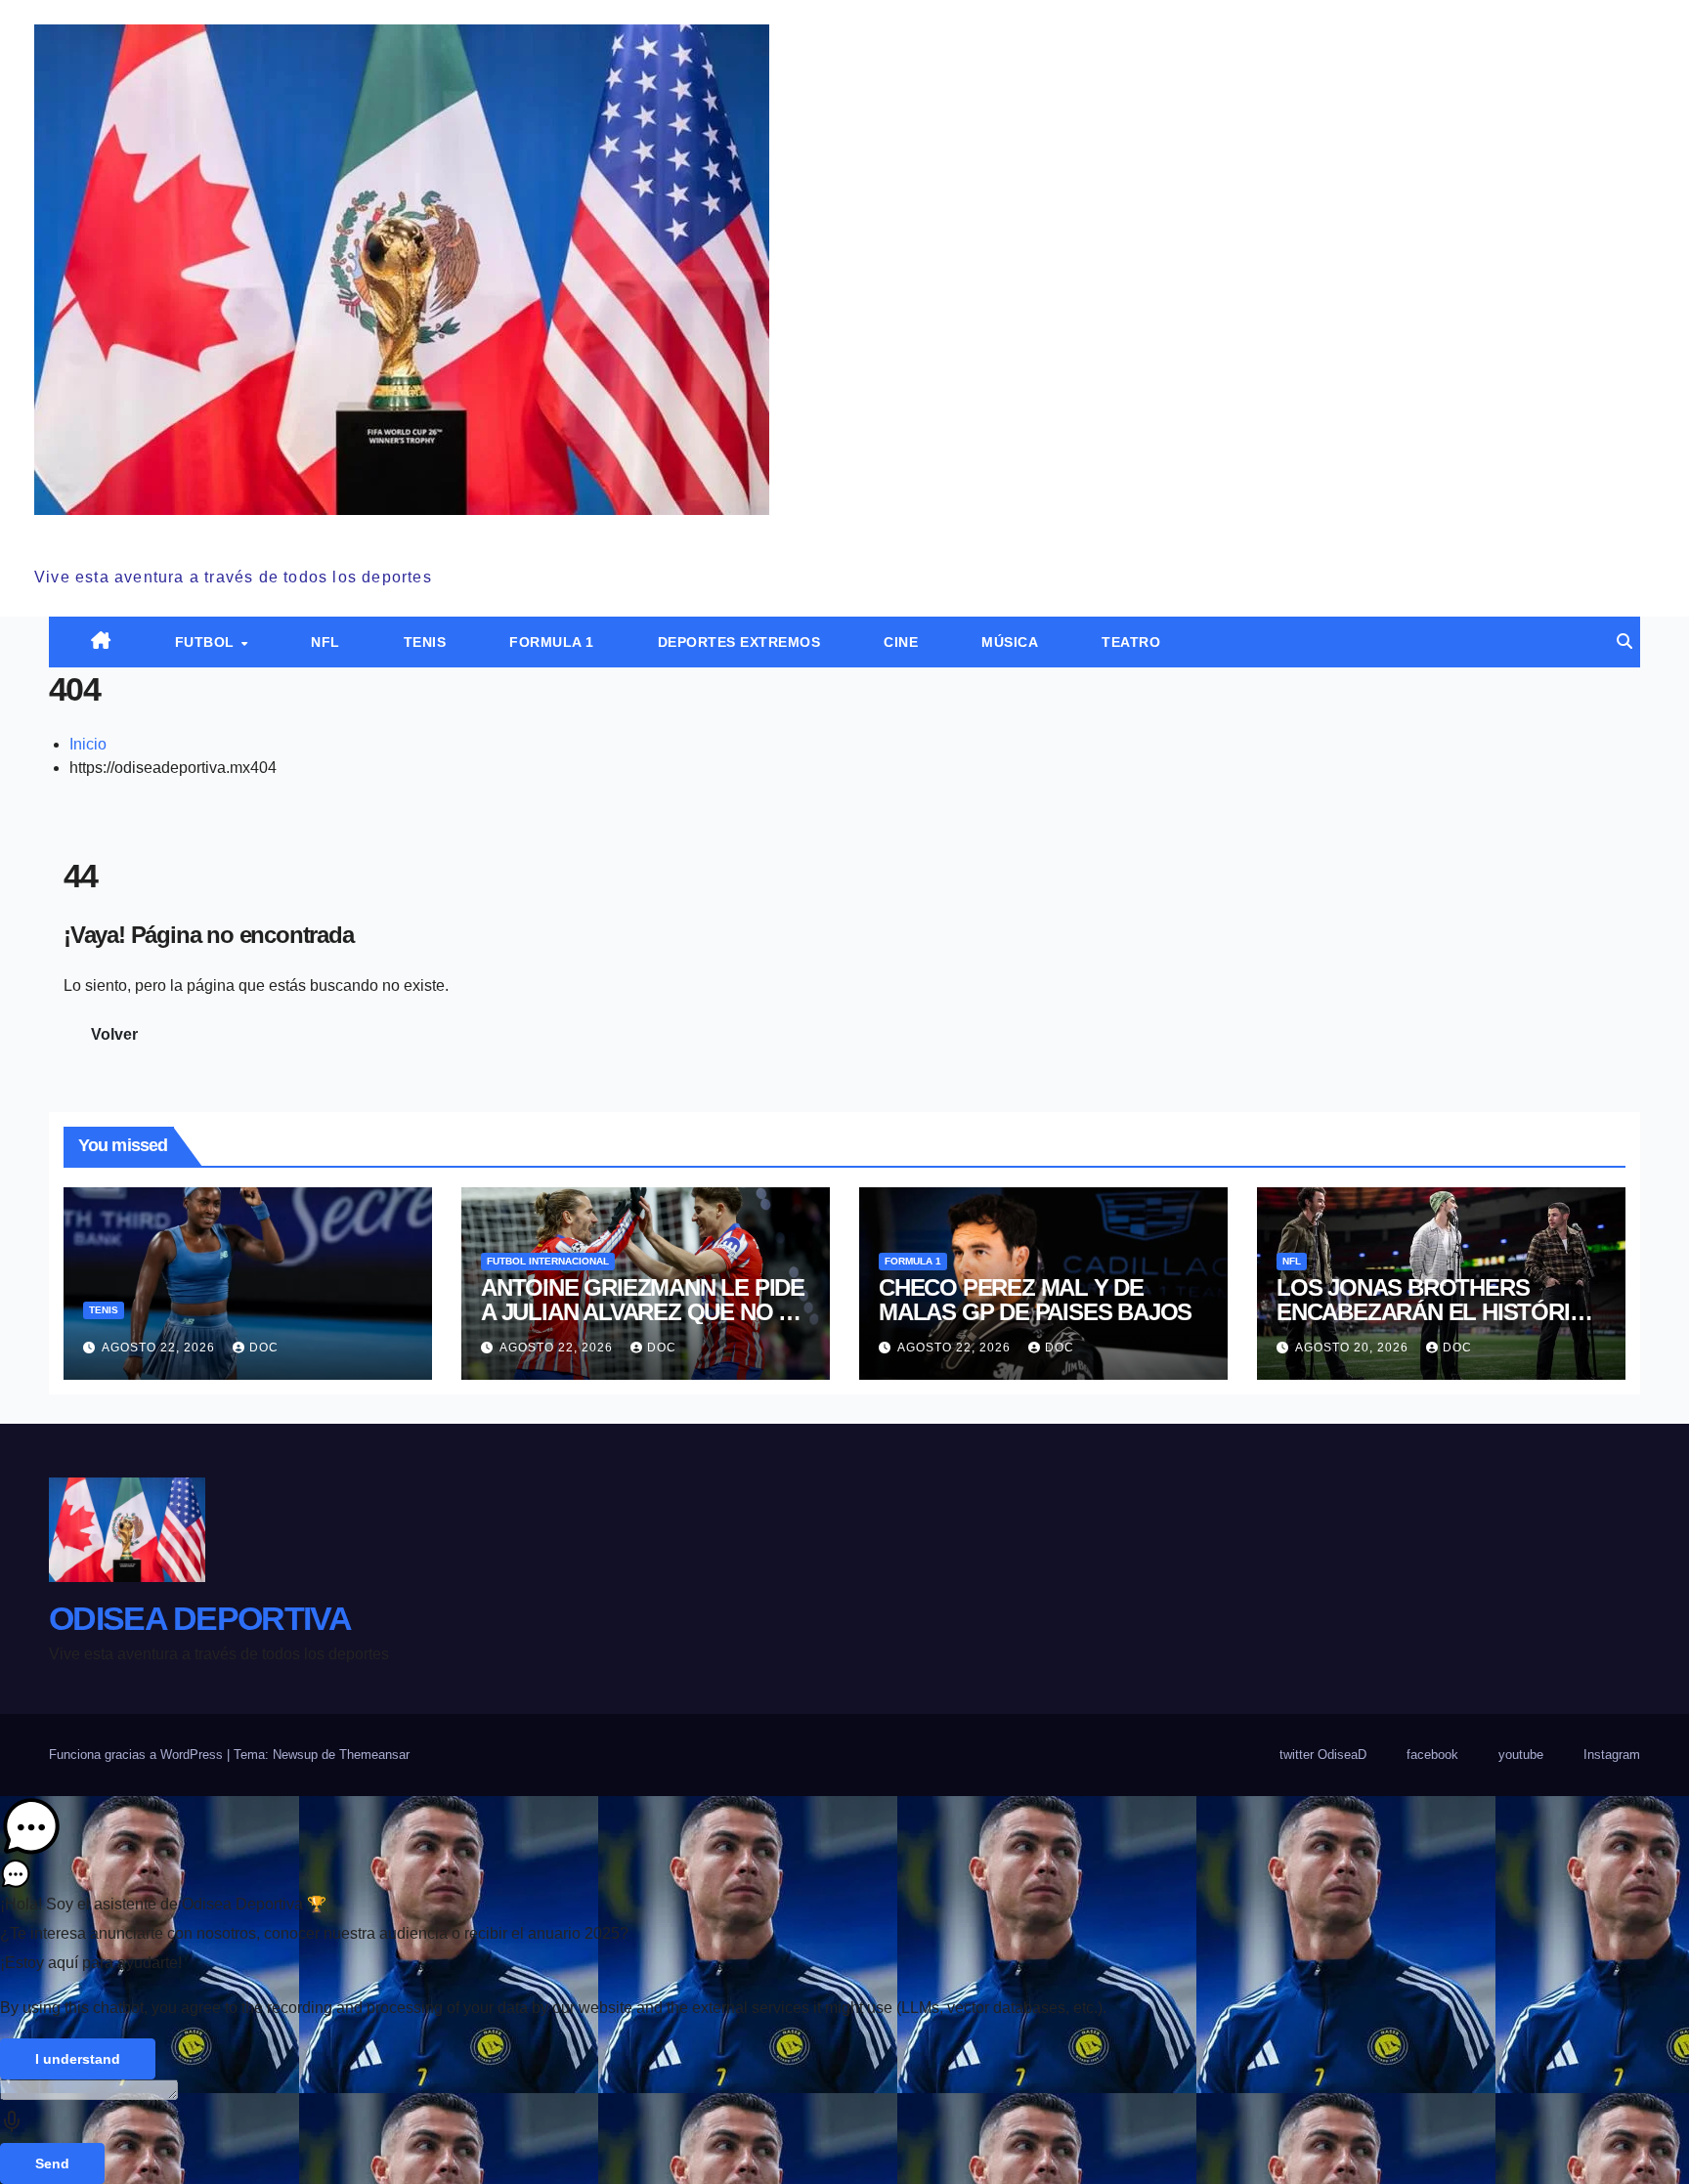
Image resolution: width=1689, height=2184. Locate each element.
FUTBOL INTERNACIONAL (548, 1261)
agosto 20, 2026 (1354, 1348)
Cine (901, 642)
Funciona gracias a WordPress (138, 1755)
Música (1010, 642)
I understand (78, 2059)
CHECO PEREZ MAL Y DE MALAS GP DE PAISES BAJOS (1035, 1300)
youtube (1521, 1755)
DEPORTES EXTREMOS (739, 642)
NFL (325, 642)
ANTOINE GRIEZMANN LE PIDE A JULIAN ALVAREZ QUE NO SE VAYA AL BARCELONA (644, 1312)
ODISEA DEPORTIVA (185, 536)
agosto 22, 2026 (160, 1348)
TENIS (425, 642)
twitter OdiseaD (1323, 1755)
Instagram (1612, 1755)
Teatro (1131, 642)
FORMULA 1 (552, 642)
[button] (1624, 642)
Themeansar (374, 1755)
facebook (1432, 1755)
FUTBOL (207, 642)
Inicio (88, 744)
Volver (114, 1034)
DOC (264, 1348)
